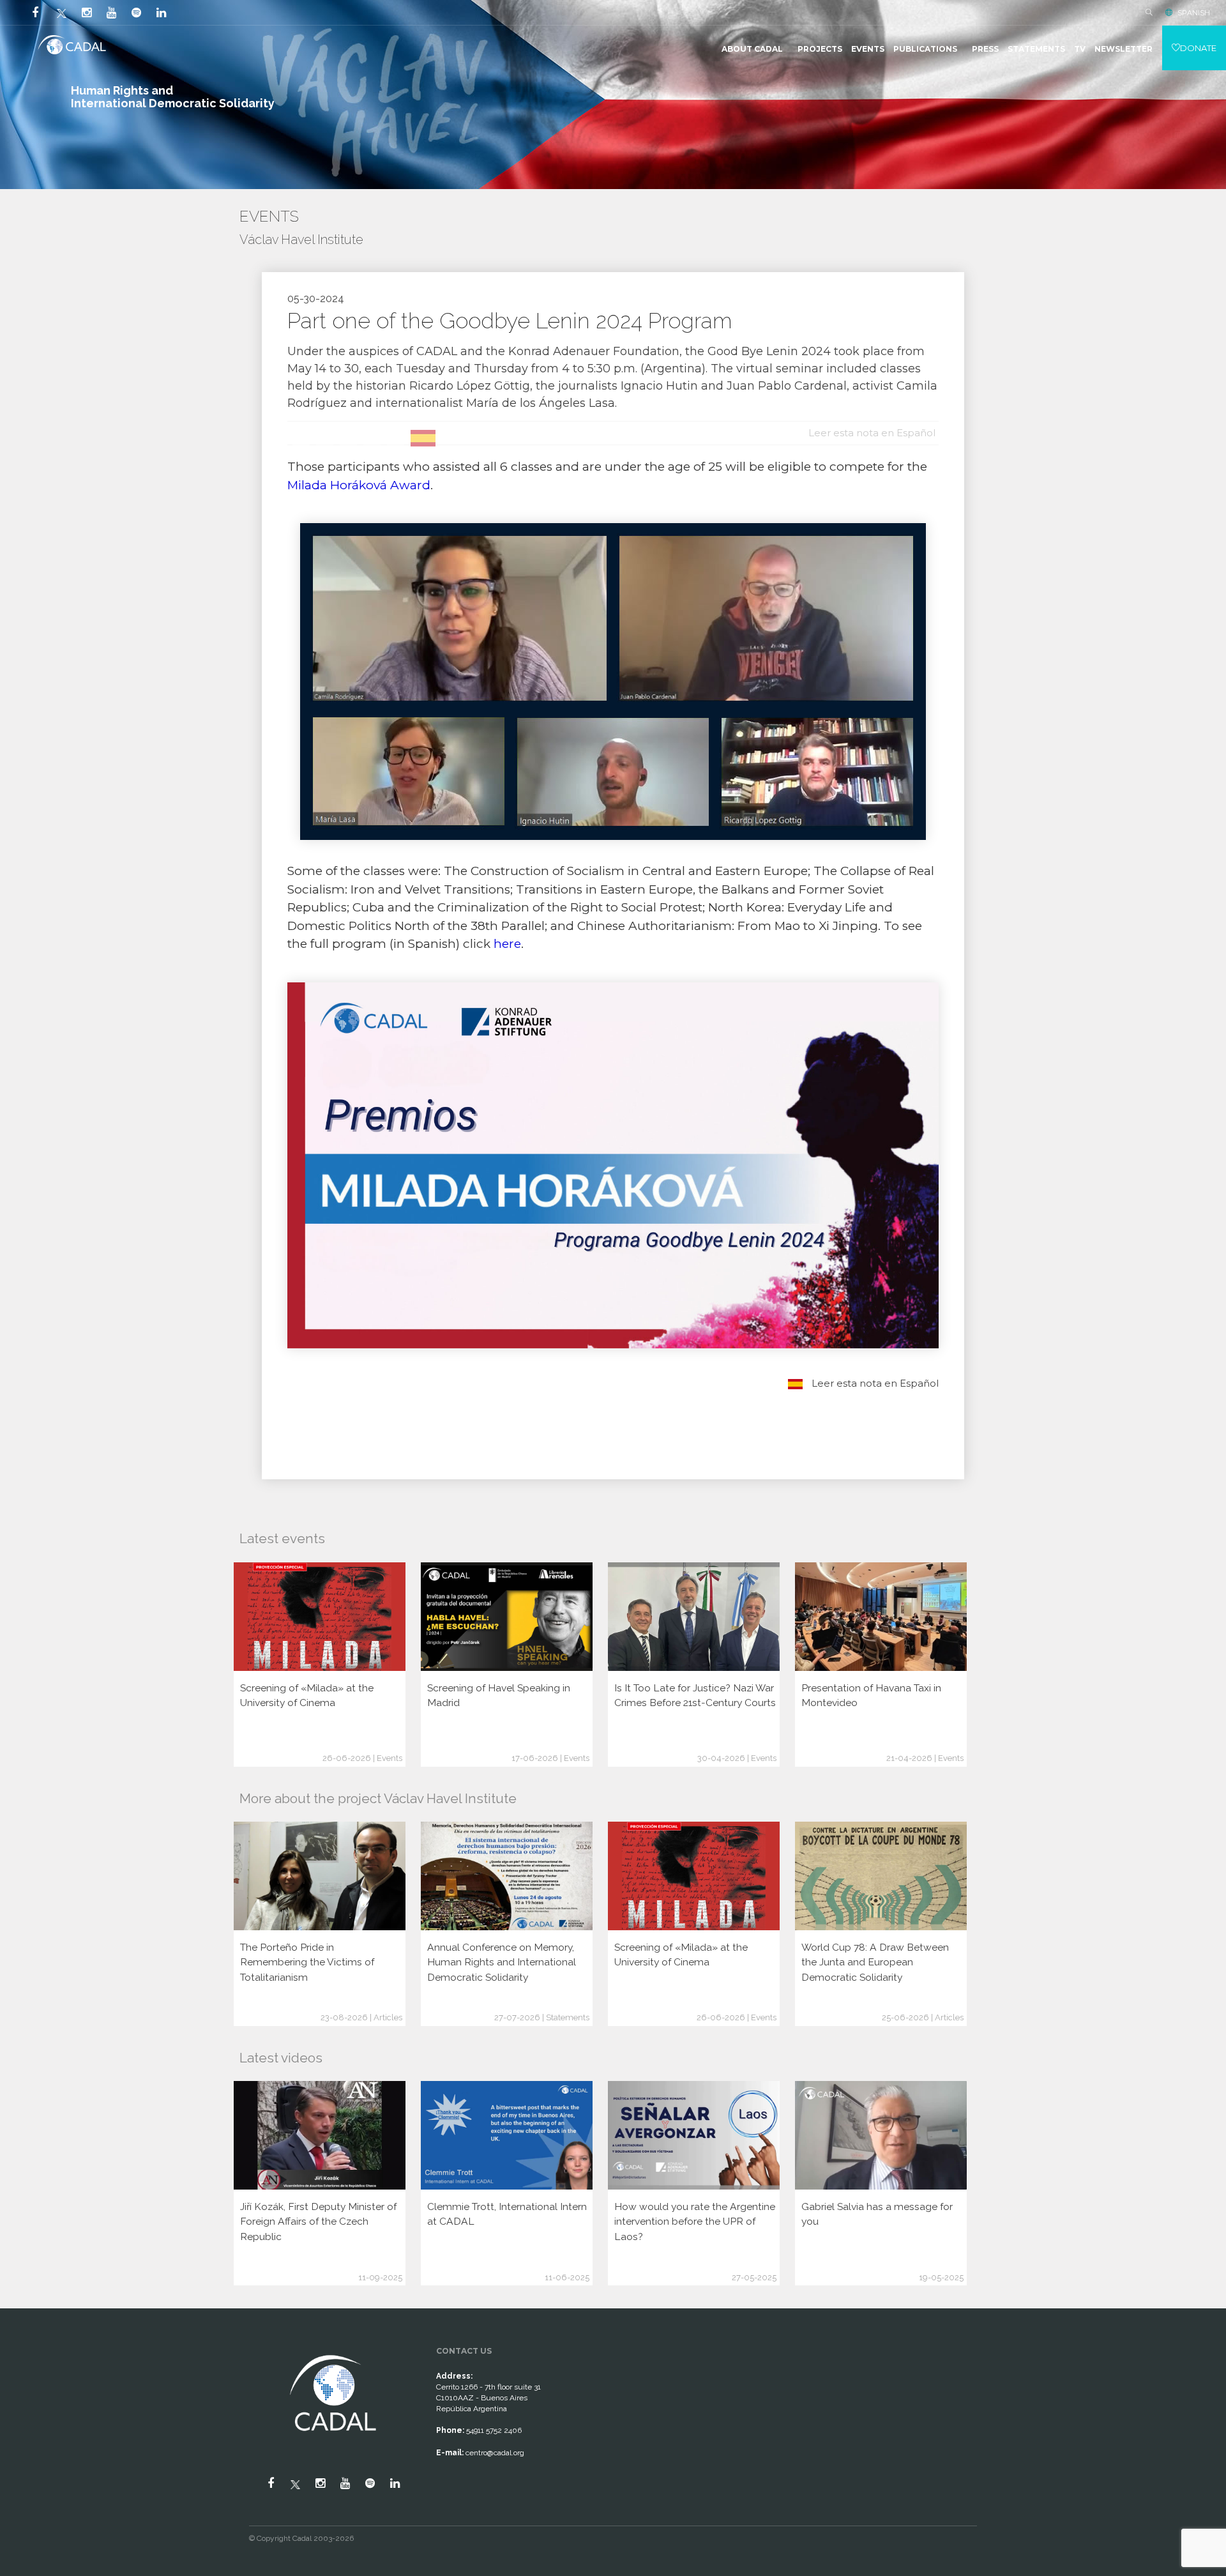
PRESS (985, 49)
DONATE (1198, 48)
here (507, 944)
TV (1080, 49)
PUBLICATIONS (925, 49)
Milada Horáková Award (359, 485)
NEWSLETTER (1124, 49)
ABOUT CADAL (752, 49)
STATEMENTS (1036, 49)
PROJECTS (820, 49)
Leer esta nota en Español (874, 1383)
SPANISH (1194, 13)
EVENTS (868, 49)
